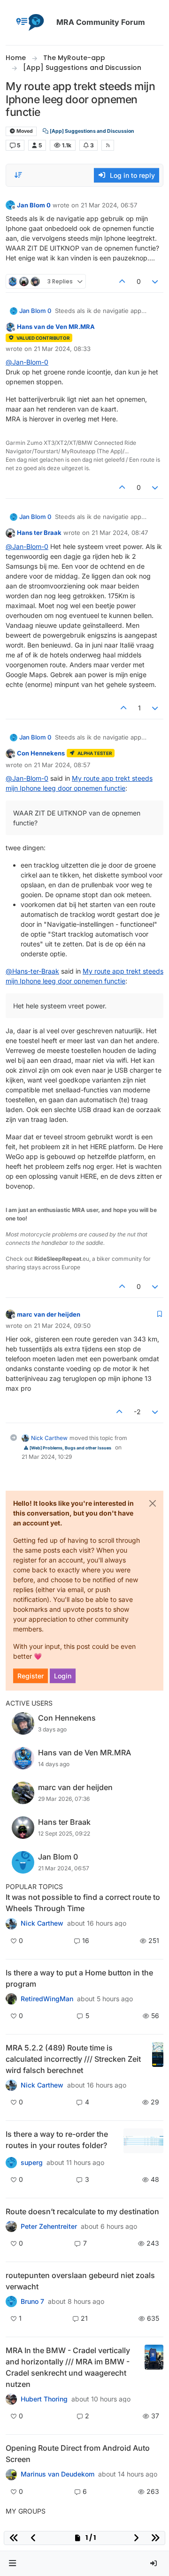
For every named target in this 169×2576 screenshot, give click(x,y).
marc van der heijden (49, 1314)
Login (63, 1676)
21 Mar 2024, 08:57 (62, 765)
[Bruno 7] (11, 2302)
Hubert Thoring (44, 2399)
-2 (137, 1412)
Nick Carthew (49, 1438)
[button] (13, 2564)
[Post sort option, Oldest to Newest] (18, 175)
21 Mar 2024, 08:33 (62, 349)
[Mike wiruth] (11, 1999)
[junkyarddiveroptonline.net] (11, 1923)
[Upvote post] (122, 281)
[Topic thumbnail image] (158, 2059)
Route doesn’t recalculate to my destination (82, 2211)
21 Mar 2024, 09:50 (62, 1326)
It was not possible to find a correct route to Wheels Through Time (83, 1903)
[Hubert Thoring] (11, 2085)
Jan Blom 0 (34, 205)
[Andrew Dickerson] (11, 2474)
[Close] (153, 1503)
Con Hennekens (41, 753)
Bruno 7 (32, 2302)
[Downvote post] (155, 281)
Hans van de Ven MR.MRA (56, 327)
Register (31, 1676)
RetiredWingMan (47, 1999)
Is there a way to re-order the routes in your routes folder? (57, 2140)
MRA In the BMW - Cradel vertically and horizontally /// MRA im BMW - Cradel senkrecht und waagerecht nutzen (68, 2367)
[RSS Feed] (108, 145)
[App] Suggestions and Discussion (92, 131)
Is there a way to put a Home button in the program (79, 1978)
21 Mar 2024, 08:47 (120, 533)
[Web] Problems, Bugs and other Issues (70, 1448)
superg (32, 2163)
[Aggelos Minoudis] (11, 2226)
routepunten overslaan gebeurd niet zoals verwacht (80, 2281)
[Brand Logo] (29, 23)
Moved (24, 131)
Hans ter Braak (39, 533)
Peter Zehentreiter (49, 2226)
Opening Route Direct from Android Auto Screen (78, 2454)
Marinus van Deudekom (58, 2474)
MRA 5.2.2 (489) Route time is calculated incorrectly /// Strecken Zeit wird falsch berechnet (73, 2059)
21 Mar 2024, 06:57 (109, 205)
